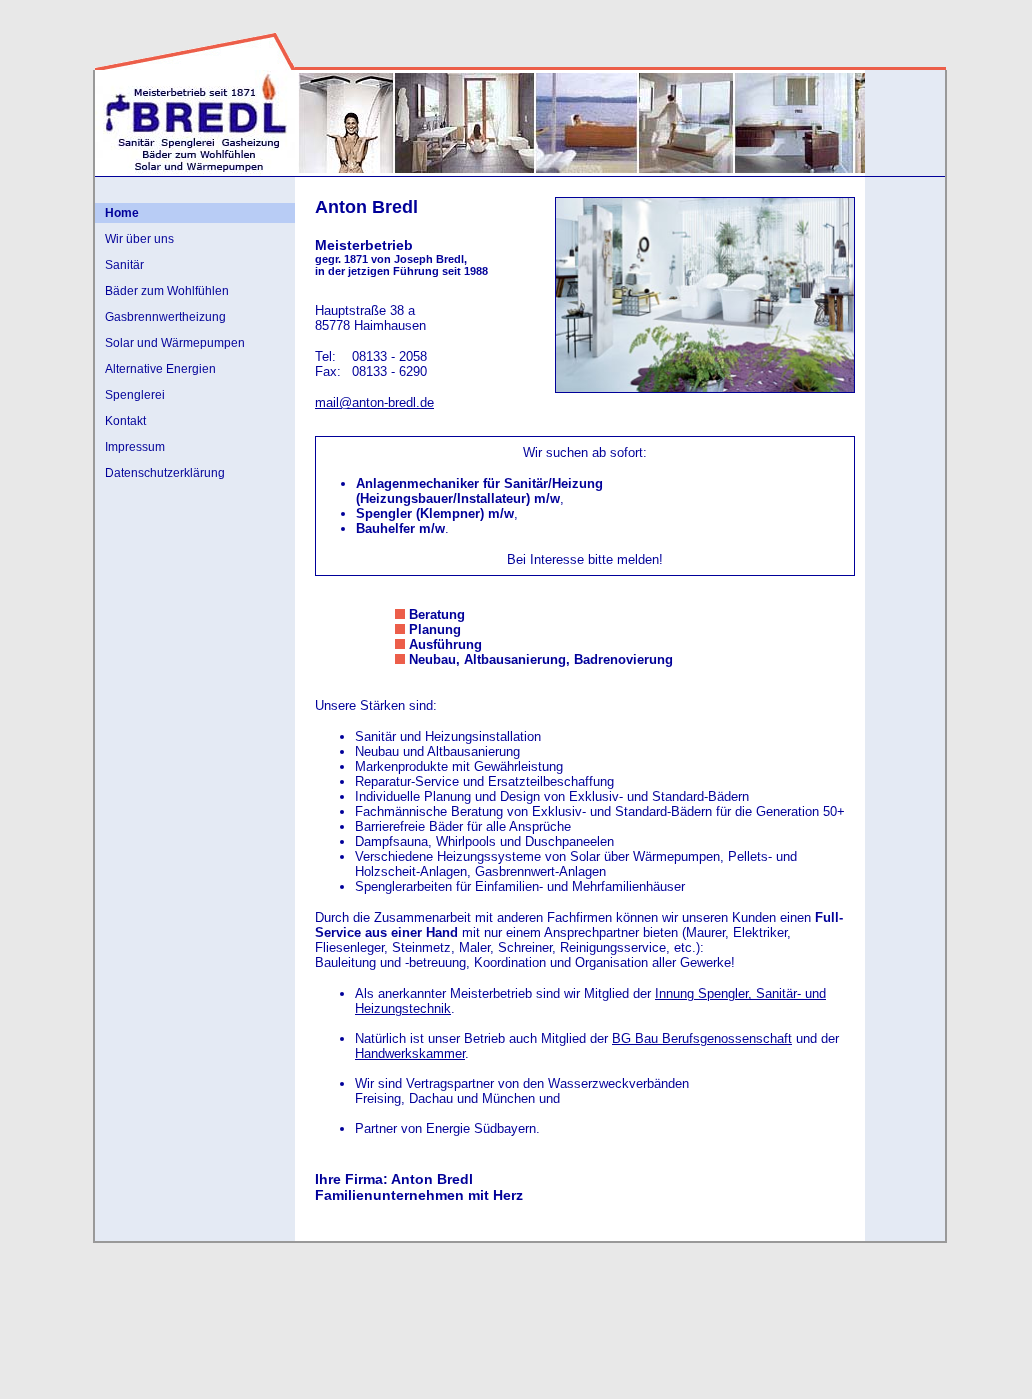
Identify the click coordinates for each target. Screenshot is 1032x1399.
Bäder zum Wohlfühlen (167, 291)
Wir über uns (139, 239)
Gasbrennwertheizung (165, 317)
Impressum (135, 447)
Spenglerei (135, 395)
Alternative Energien (160, 369)
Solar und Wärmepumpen (175, 343)
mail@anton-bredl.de (374, 402)
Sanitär (124, 265)
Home (122, 213)
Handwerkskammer (410, 1053)
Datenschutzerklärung (165, 473)
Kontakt (125, 421)
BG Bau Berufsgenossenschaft (702, 1038)
